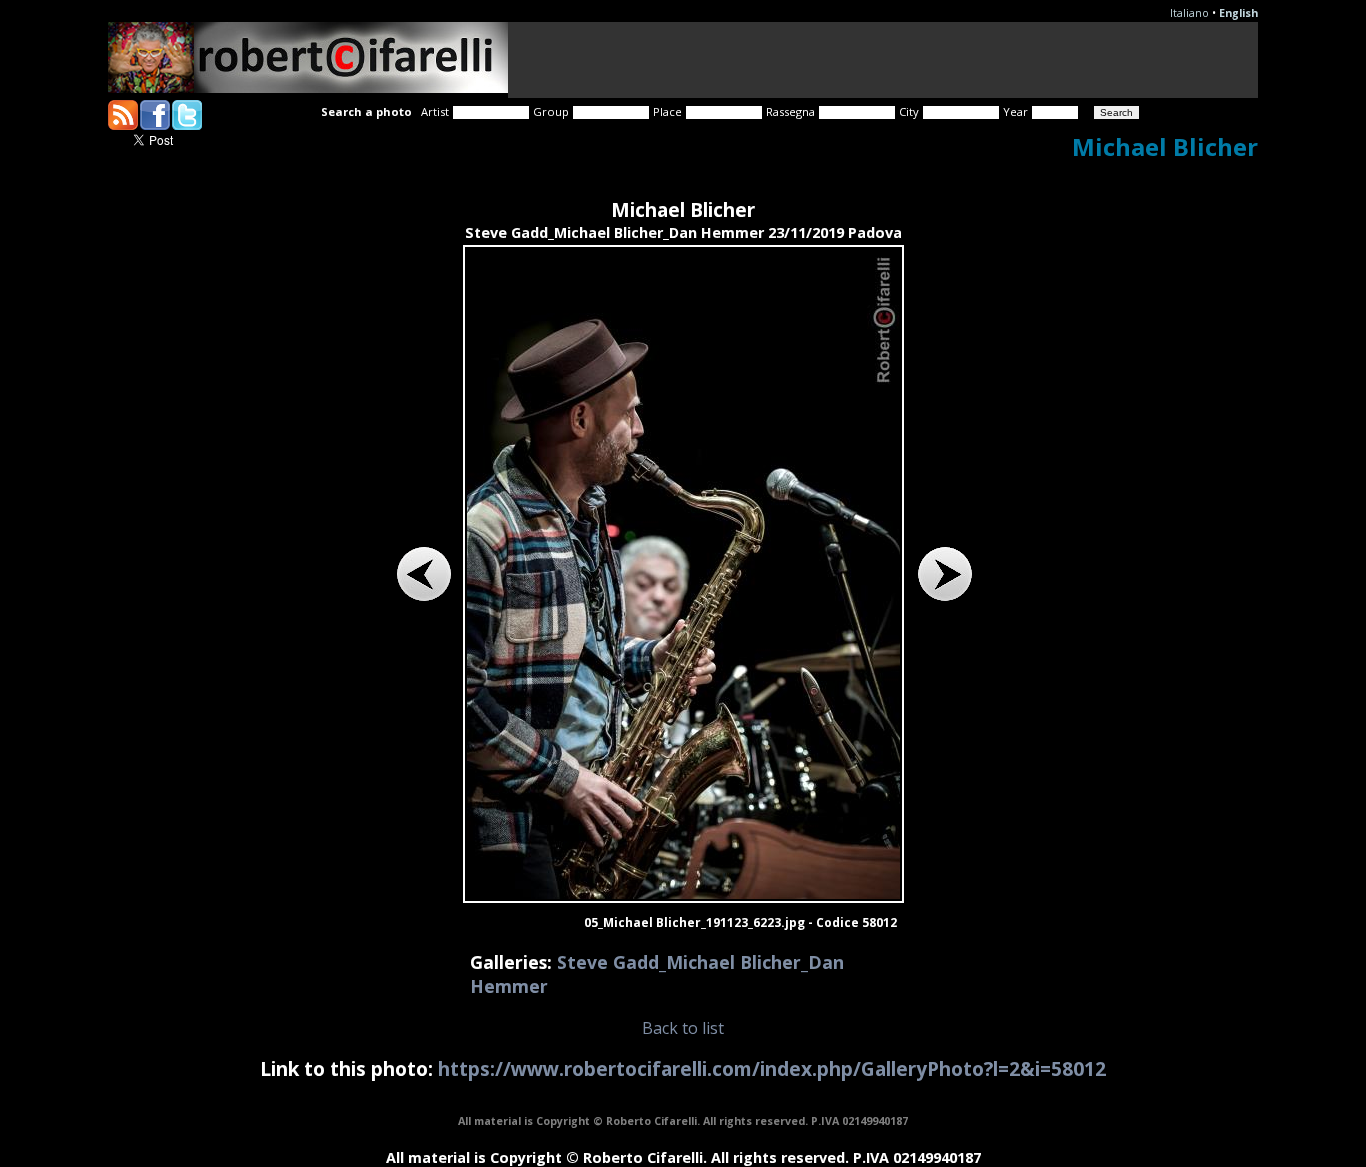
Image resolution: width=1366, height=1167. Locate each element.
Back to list (683, 1028)
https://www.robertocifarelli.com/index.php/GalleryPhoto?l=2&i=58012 (772, 1068)
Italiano (1189, 13)
